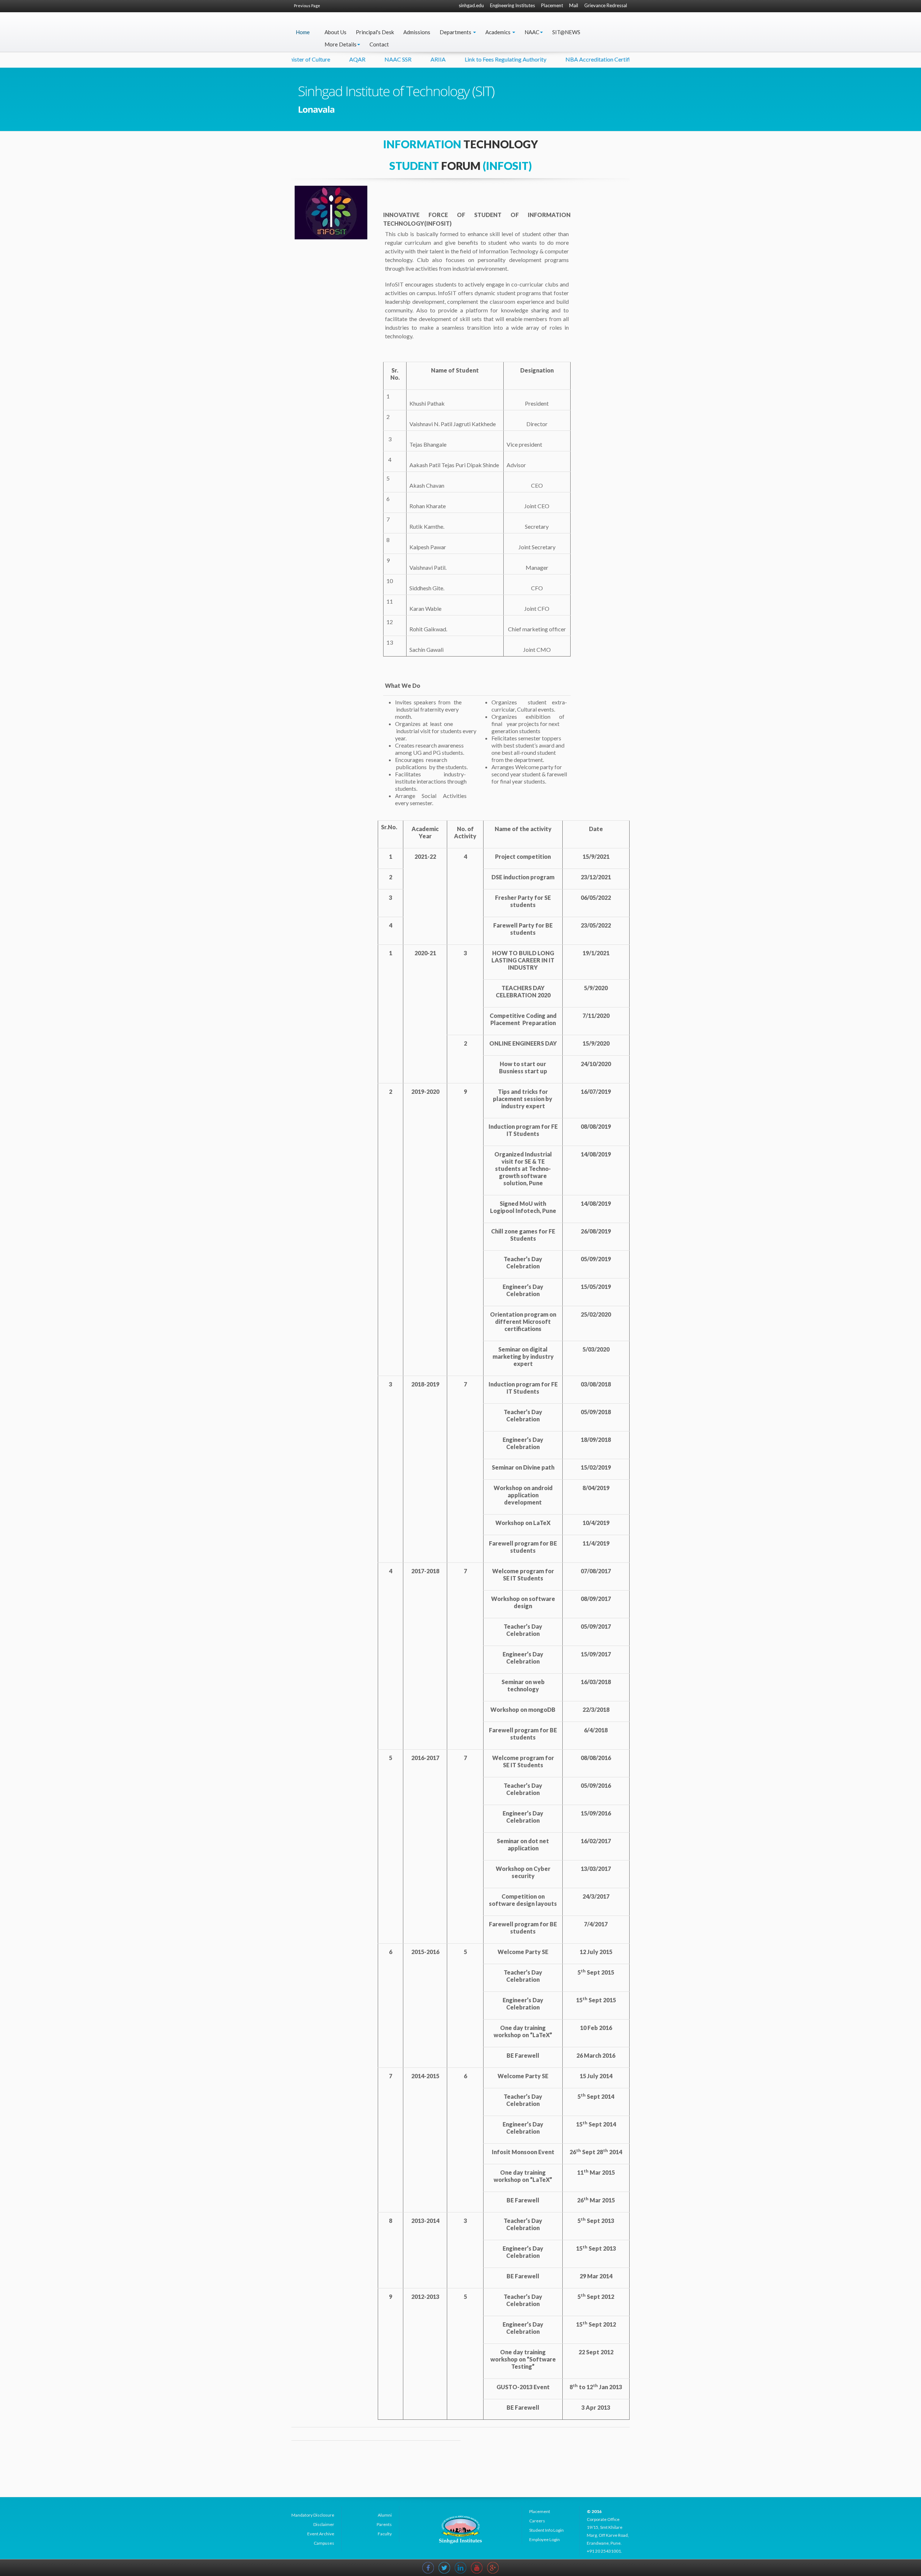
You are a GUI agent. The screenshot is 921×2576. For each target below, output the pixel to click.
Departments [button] (456, 32)
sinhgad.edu (471, 5)
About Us (335, 32)
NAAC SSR (338, 59)
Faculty (385, 2534)
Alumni (385, 2515)
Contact (379, 44)
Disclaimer (324, 2524)
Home (303, 32)
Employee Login (545, 2539)
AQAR (297, 59)
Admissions (417, 32)
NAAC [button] (532, 32)
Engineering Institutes (512, 5)
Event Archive (321, 2534)
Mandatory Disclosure (313, 2515)
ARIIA (378, 59)
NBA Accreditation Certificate (543, 59)
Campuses (324, 2543)
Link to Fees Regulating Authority (446, 59)
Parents (384, 2524)
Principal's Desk (375, 32)
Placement (552, 5)
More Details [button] (341, 44)
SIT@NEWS (566, 32)
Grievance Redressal (606, 5)
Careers (537, 2521)
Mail (574, 5)
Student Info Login (546, 2530)
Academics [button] (498, 32)
